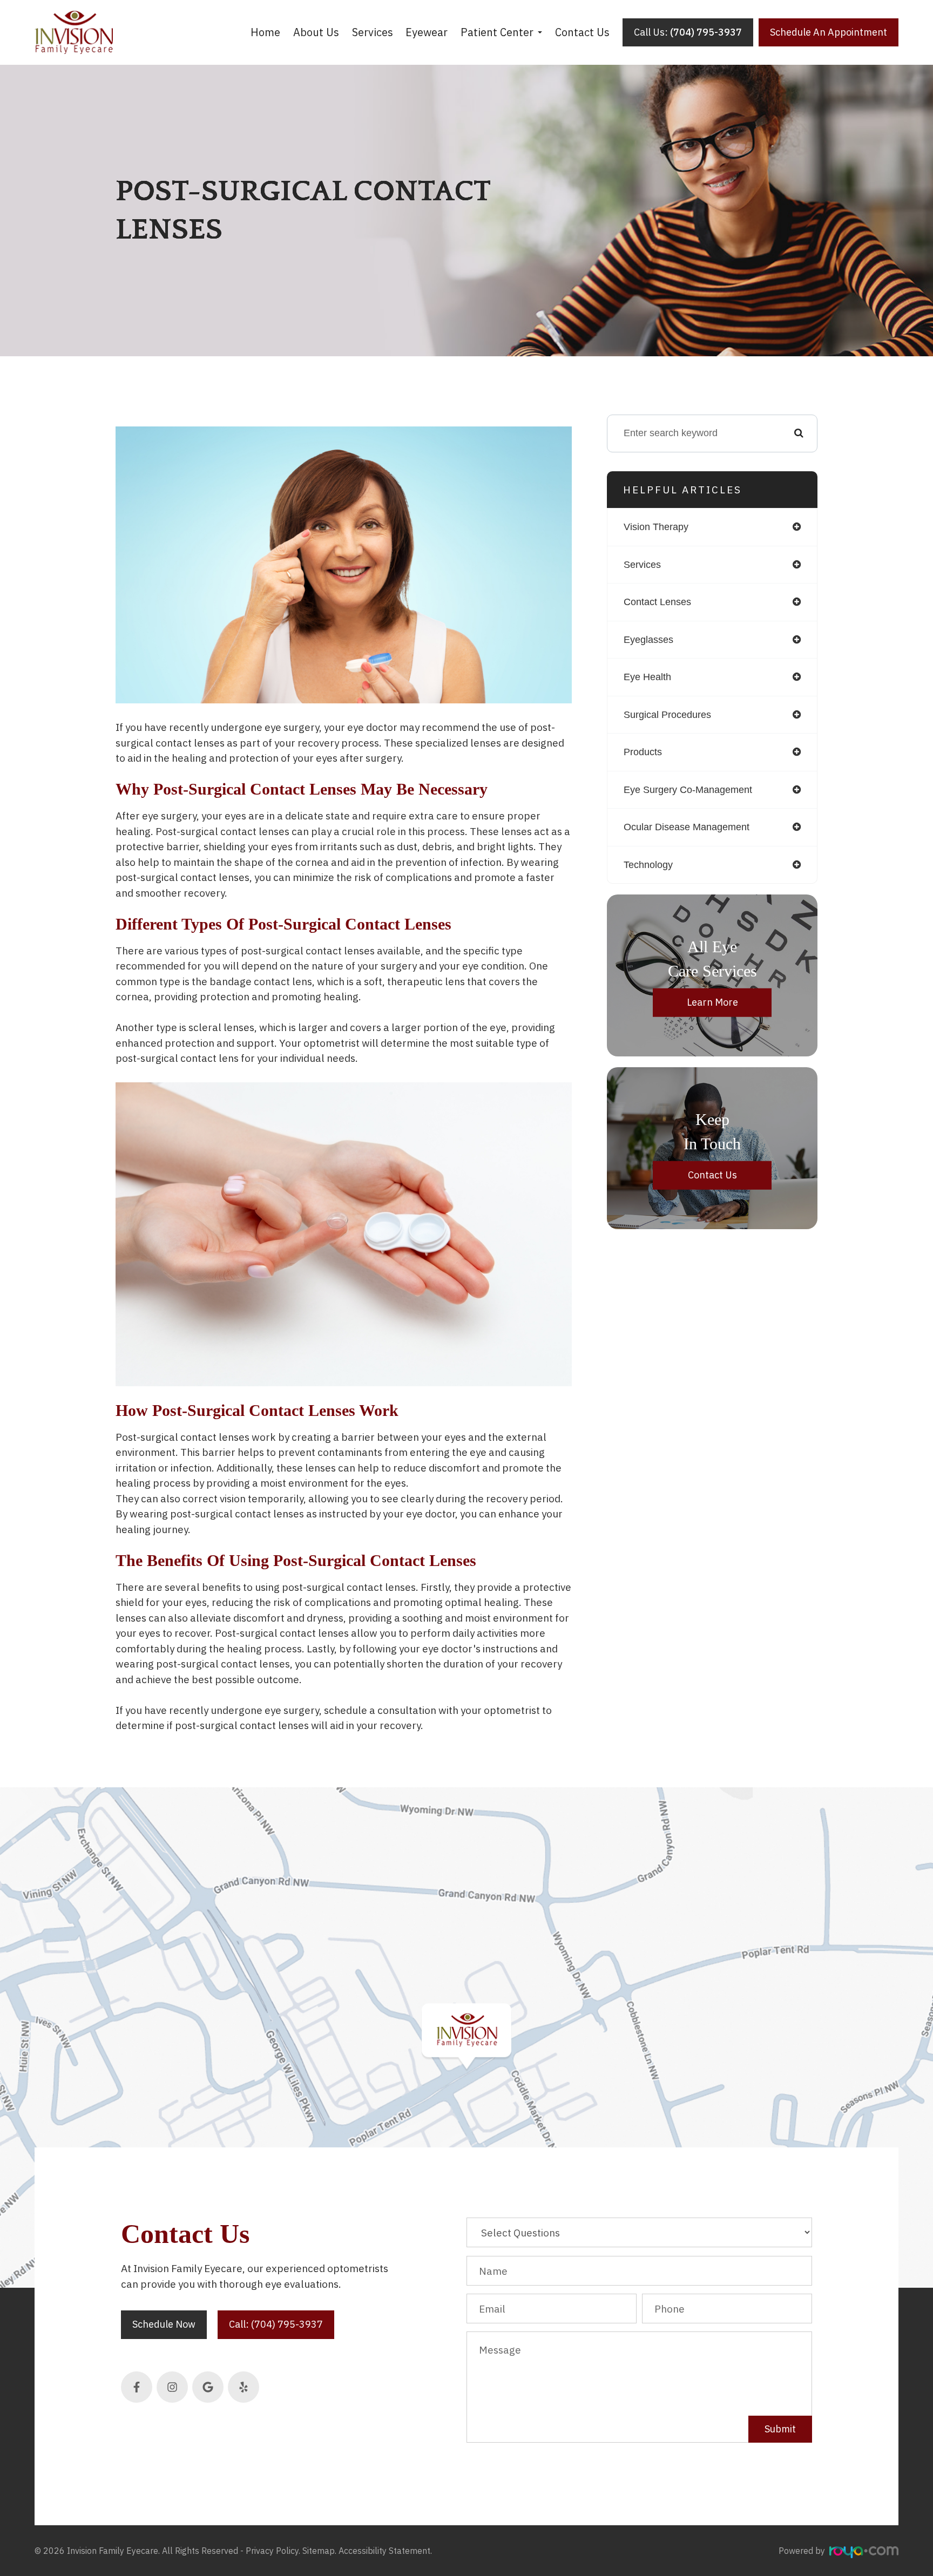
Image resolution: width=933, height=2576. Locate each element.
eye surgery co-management (688, 790)
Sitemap (319, 2551)
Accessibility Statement (384, 2551)
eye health (647, 677)
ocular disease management (687, 827)
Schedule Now (164, 2324)
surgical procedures (667, 715)
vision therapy (656, 527)
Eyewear (427, 32)
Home (265, 32)
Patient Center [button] (497, 32)
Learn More (712, 1002)
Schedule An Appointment (829, 32)
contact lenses (657, 602)
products (643, 752)
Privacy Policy (272, 2551)
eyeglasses (648, 640)
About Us (316, 32)
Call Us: (688, 32)
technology (648, 865)
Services (373, 32)
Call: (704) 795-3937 (276, 2324)
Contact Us (582, 32)
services (642, 565)
